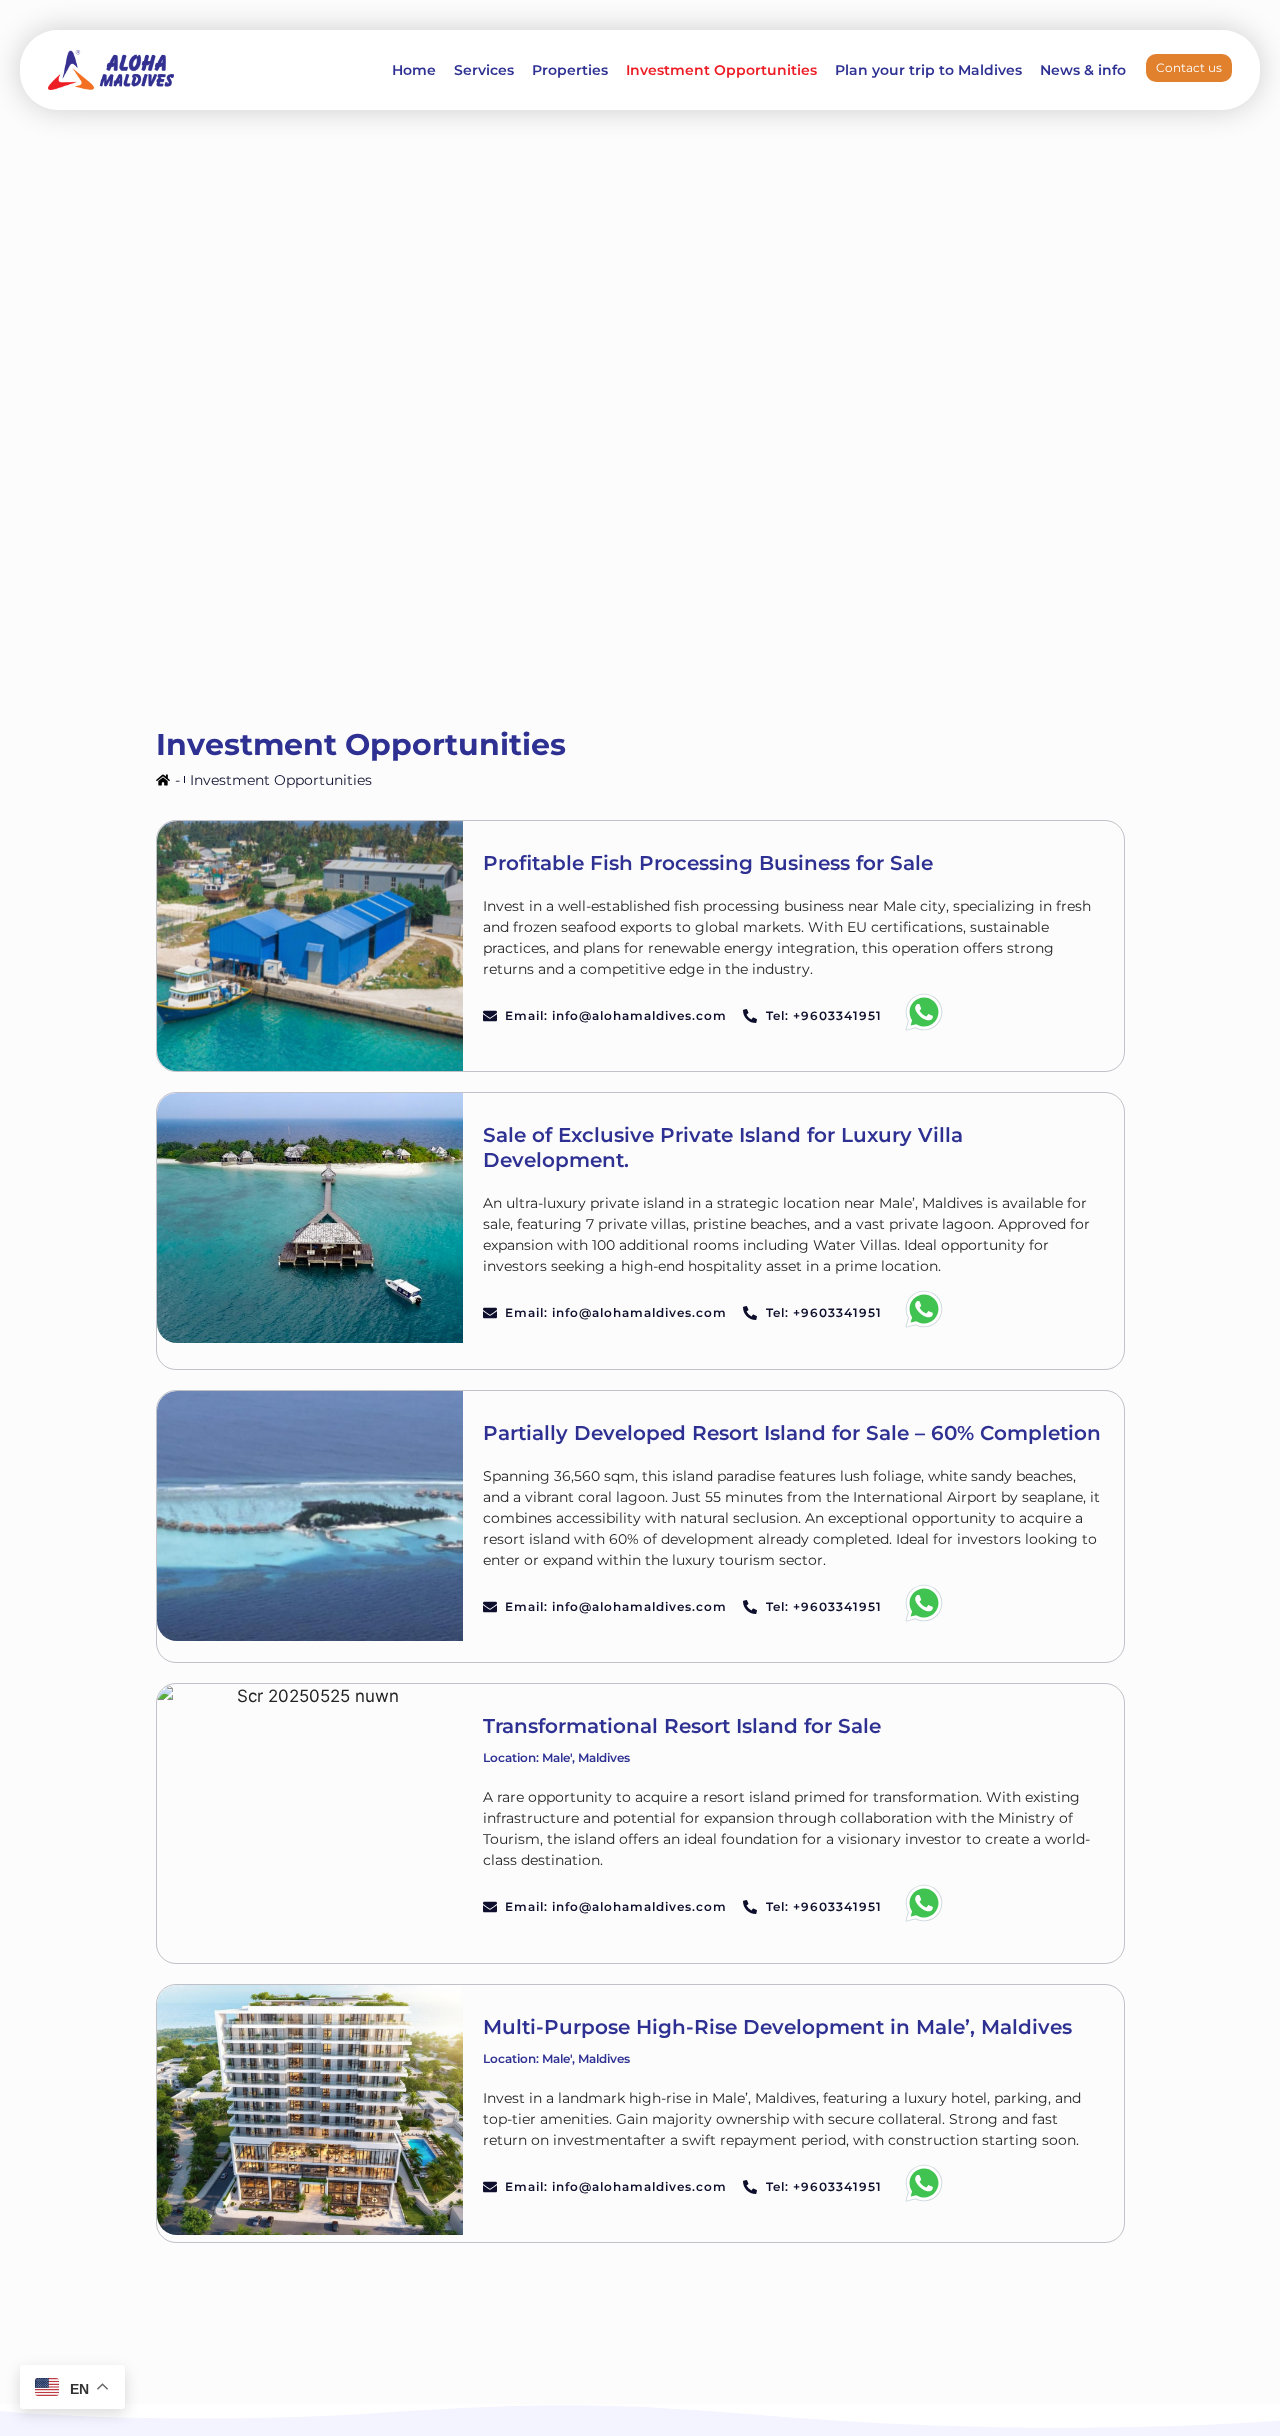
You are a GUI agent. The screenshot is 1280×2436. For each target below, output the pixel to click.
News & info (1083, 70)
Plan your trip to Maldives (928, 70)
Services (484, 70)
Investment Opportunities (721, 70)
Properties (570, 70)
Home (414, 70)
